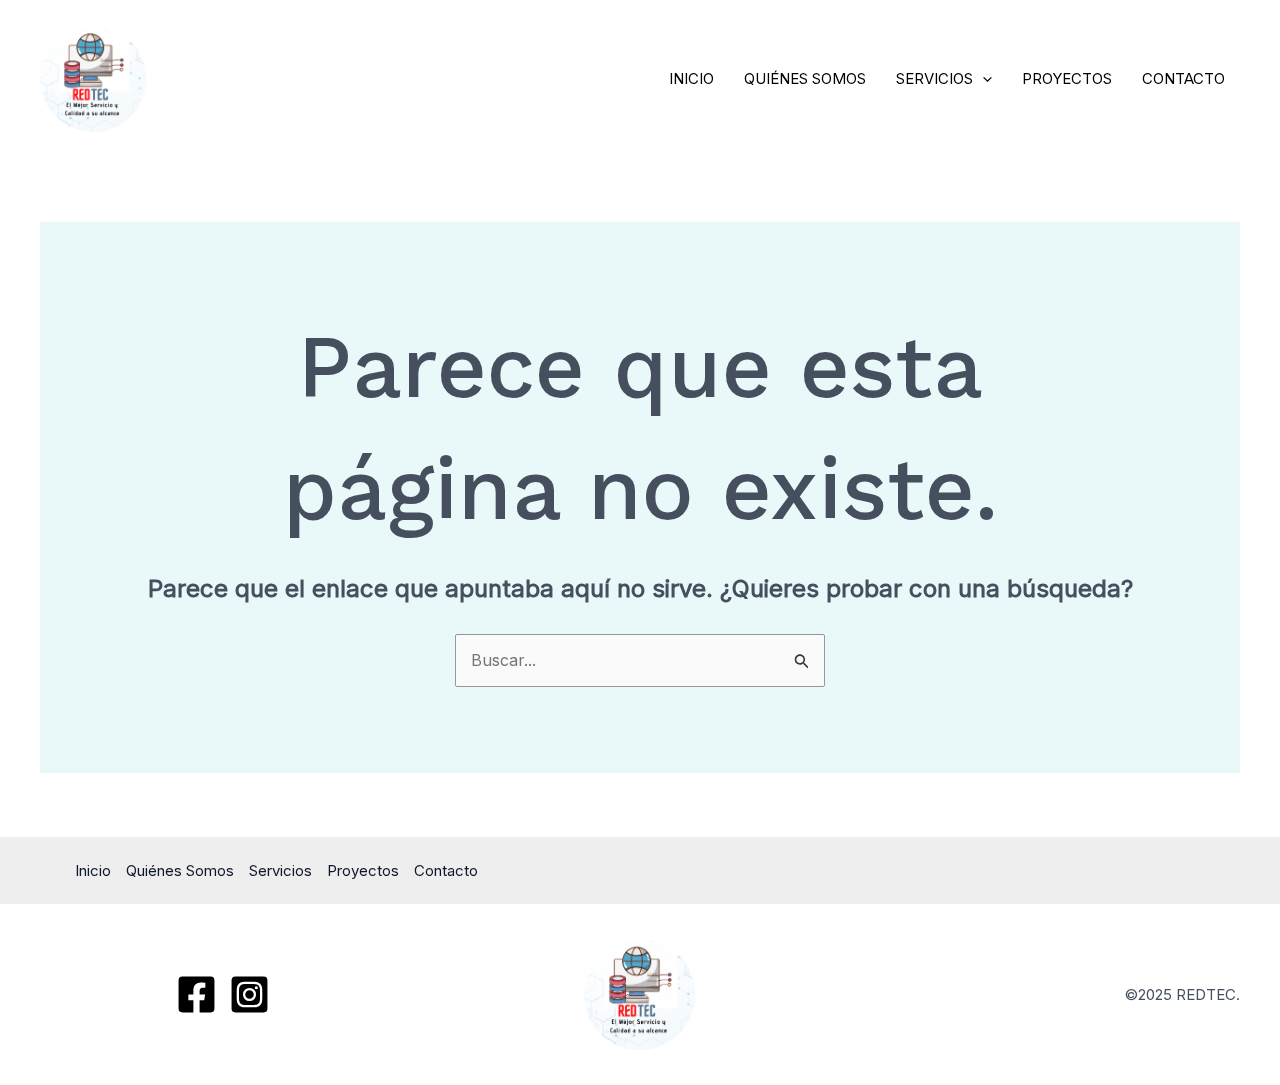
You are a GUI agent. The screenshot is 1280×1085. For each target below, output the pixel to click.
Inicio (691, 78)
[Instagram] (249, 994)
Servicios (934, 78)
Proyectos (1067, 78)
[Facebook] (196, 994)
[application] (982, 79)
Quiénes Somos (805, 78)
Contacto (1183, 78)
